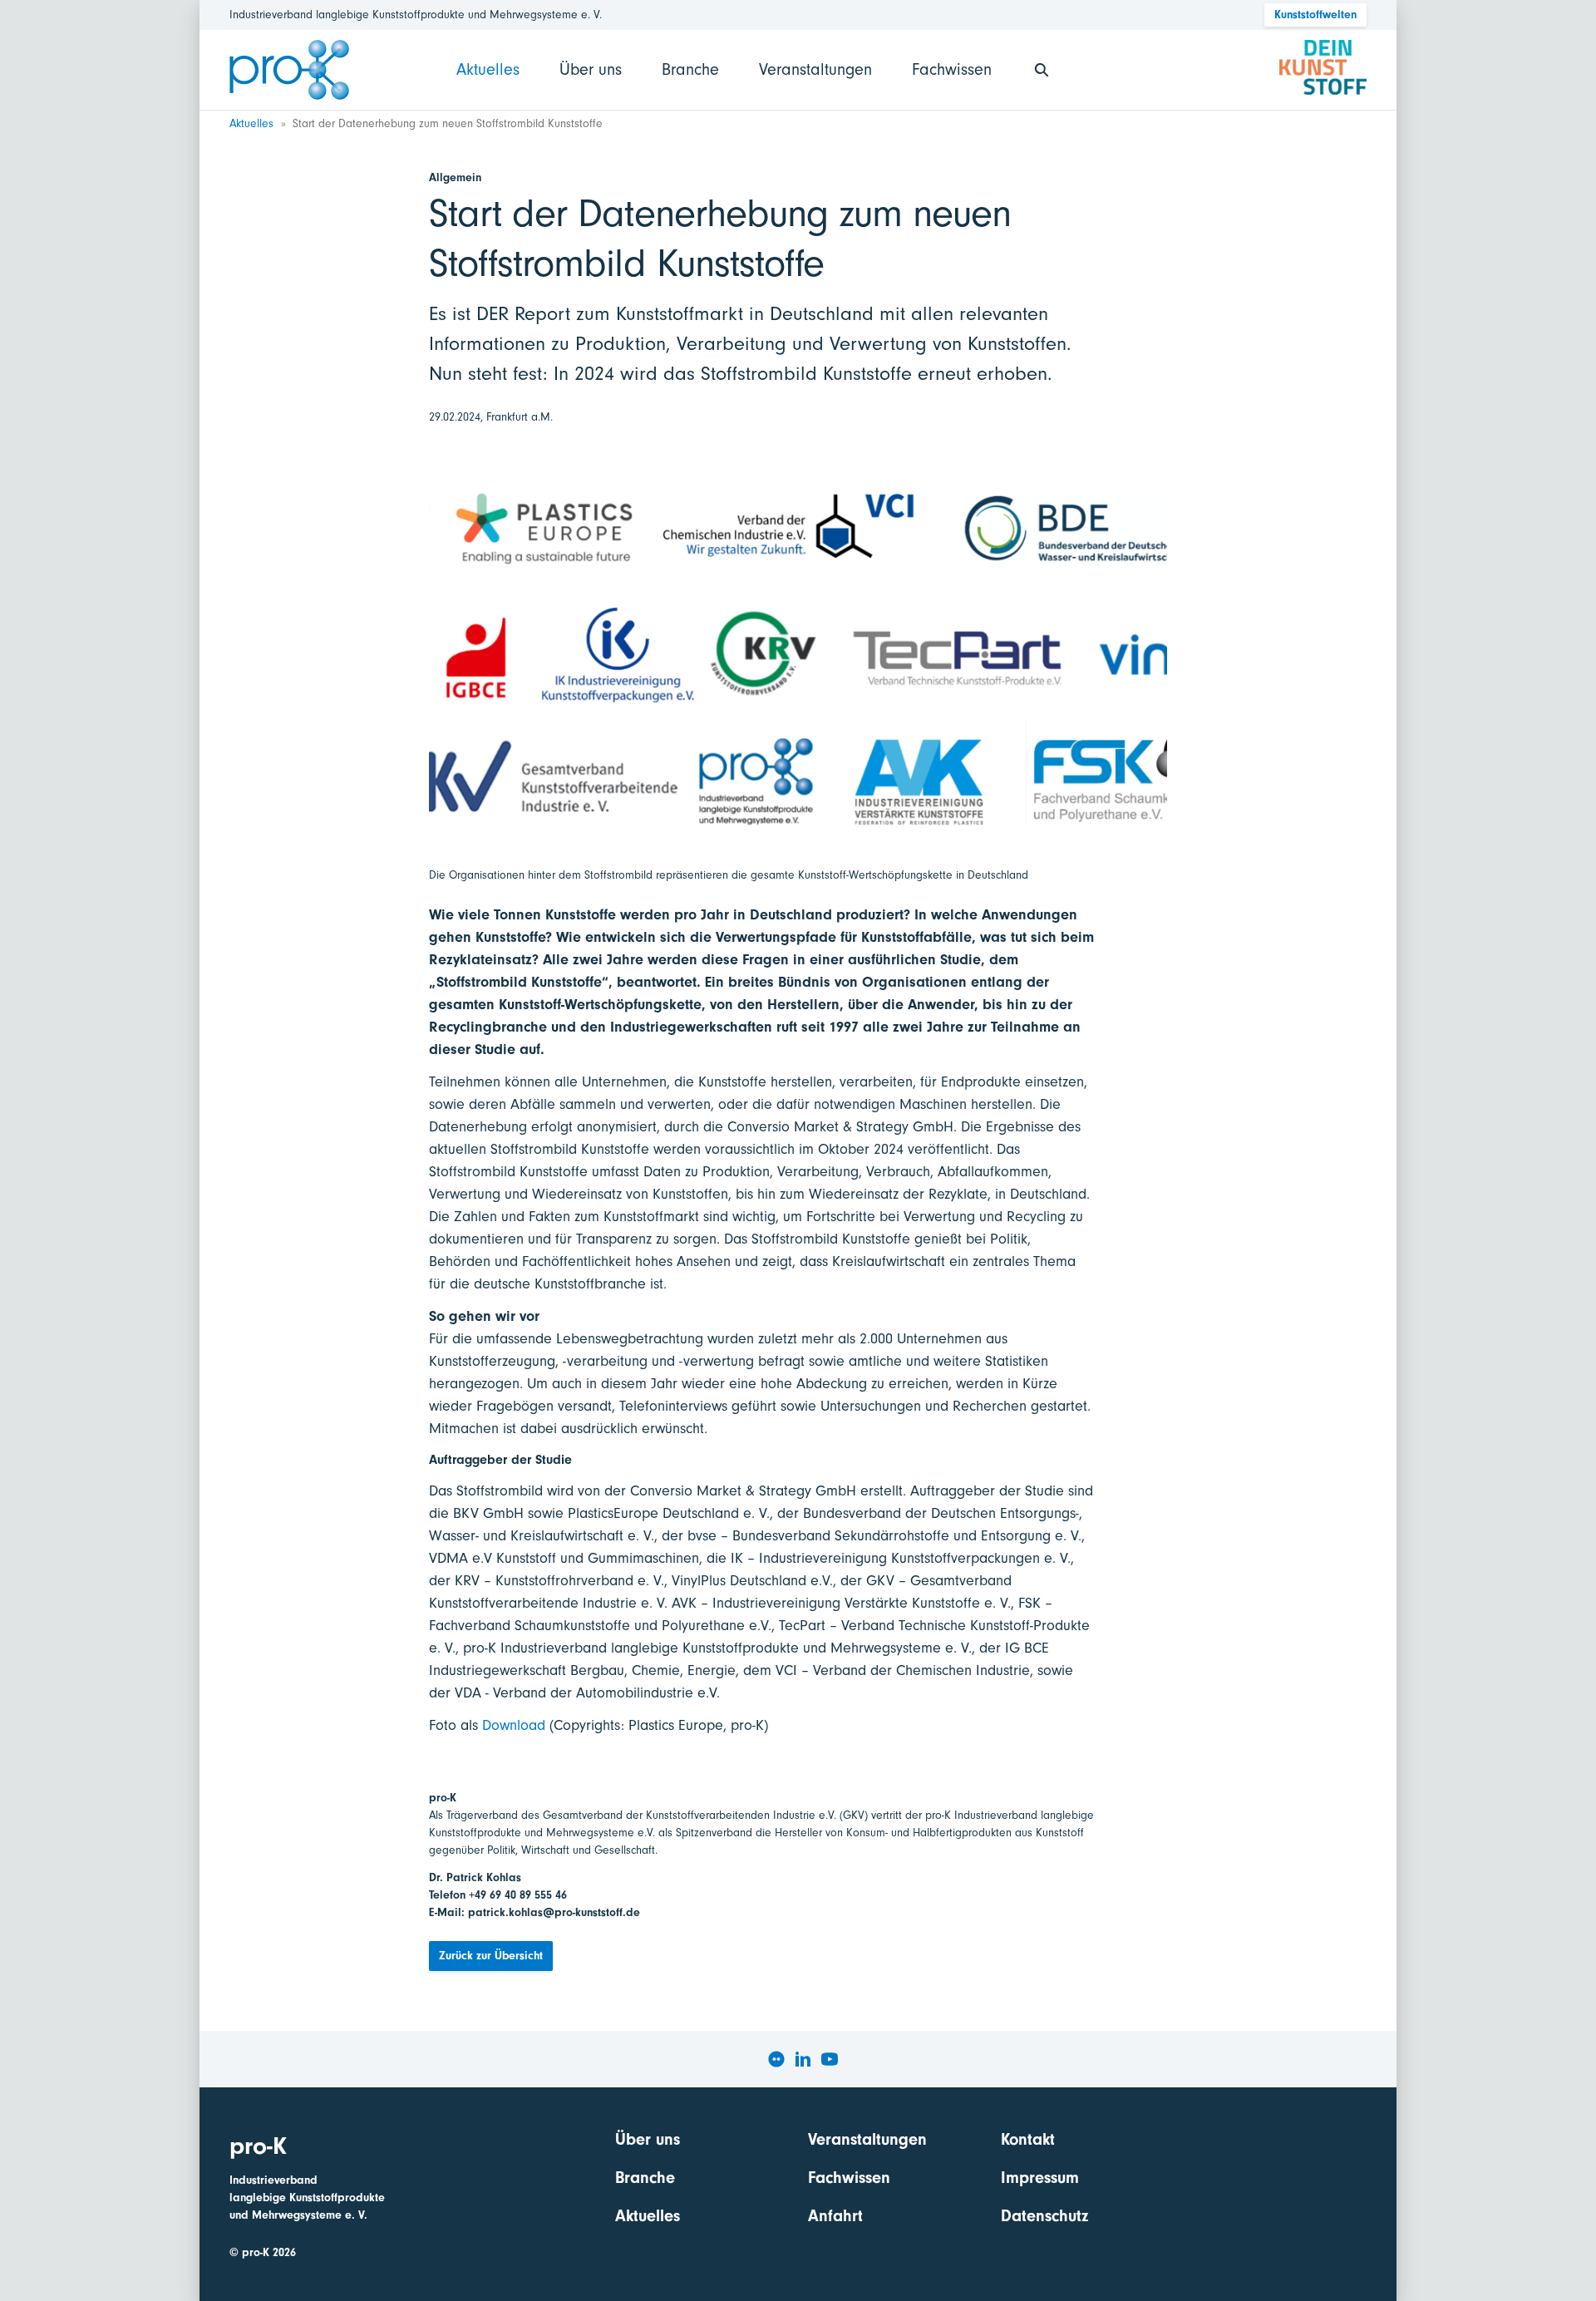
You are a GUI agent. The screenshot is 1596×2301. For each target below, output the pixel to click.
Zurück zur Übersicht (491, 1956)
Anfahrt (835, 2216)
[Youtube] (830, 2059)
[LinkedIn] (803, 2059)
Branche (690, 69)
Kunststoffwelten (1315, 15)
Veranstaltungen (815, 69)
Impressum (1040, 2178)
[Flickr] (776, 2059)
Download (514, 1725)
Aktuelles (488, 69)
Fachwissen (952, 69)
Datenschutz (1044, 2216)
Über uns (591, 69)
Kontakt (1028, 2139)
